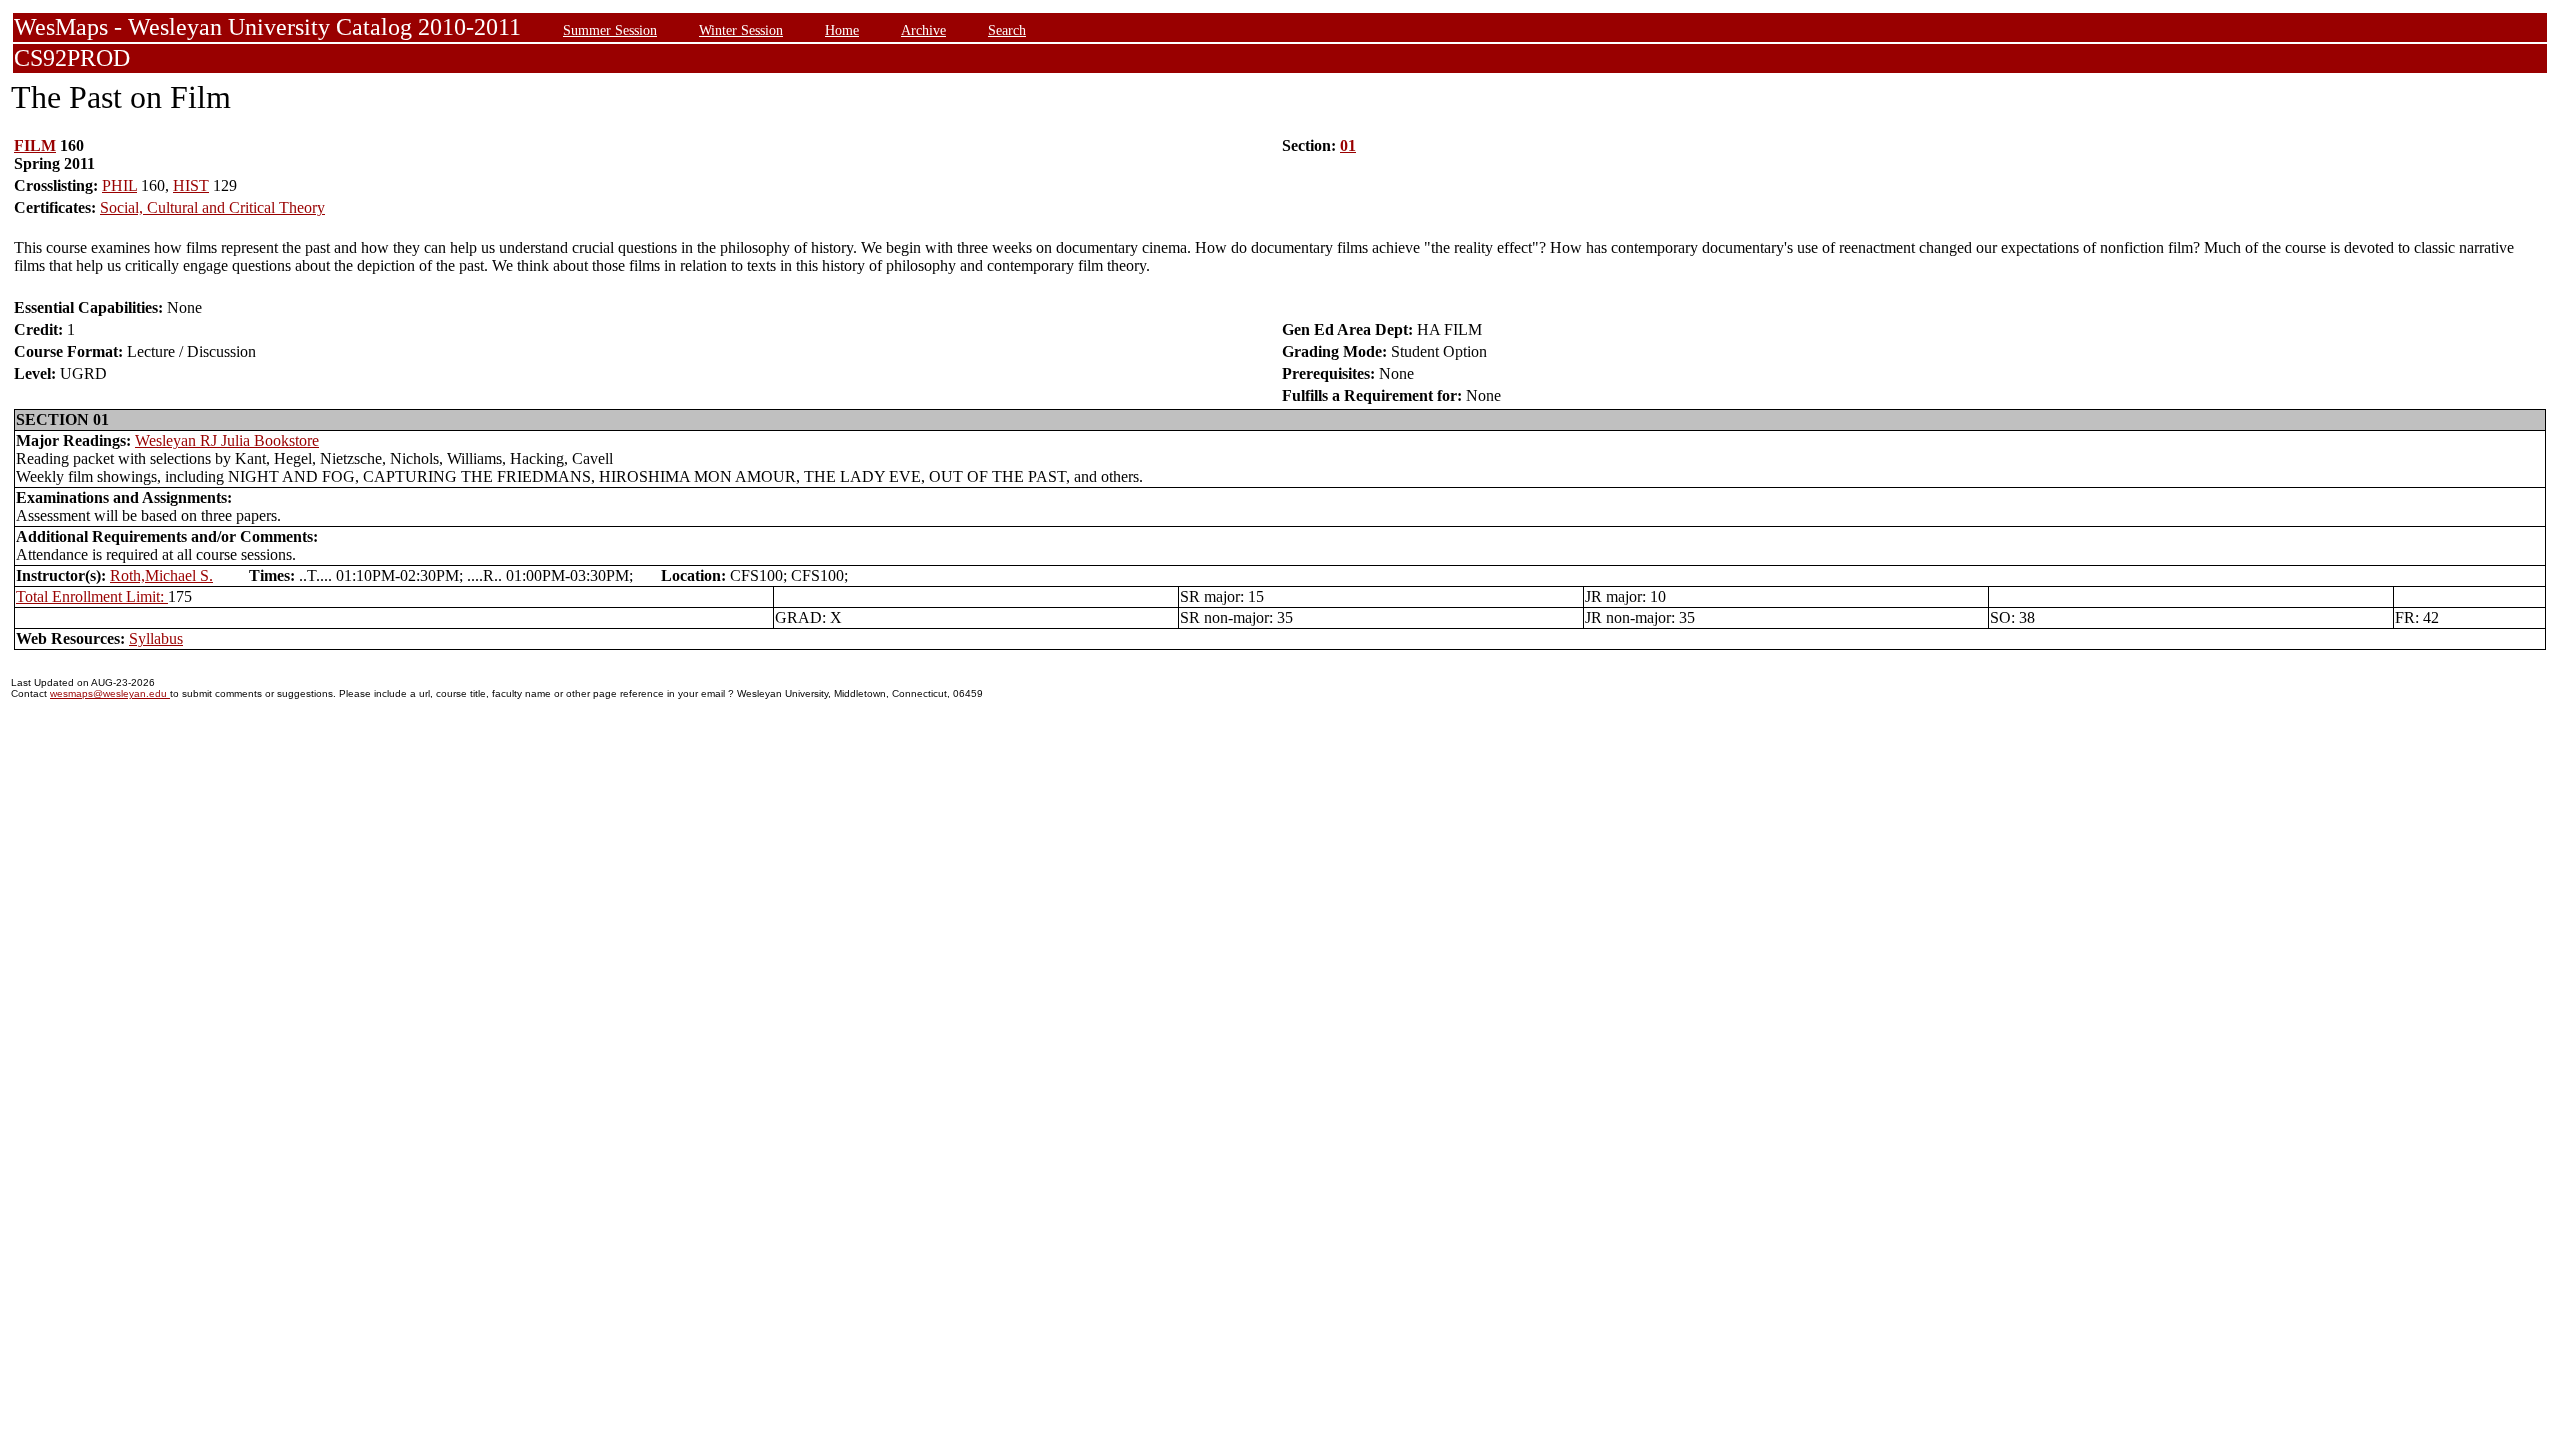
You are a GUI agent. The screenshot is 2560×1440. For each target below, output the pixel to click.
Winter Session (741, 30)
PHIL (119, 185)
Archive (923, 30)
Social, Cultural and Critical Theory (212, 207)
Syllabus (156, 638)
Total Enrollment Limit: (92, 596)
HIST (191, 185)
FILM (35, 145)
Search (1007, 30)
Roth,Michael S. (161, 575)
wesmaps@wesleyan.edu (110, 693)
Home (842, 30)
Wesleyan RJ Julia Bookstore (227, 440)
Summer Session (610, 30)
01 (1348, 145)
